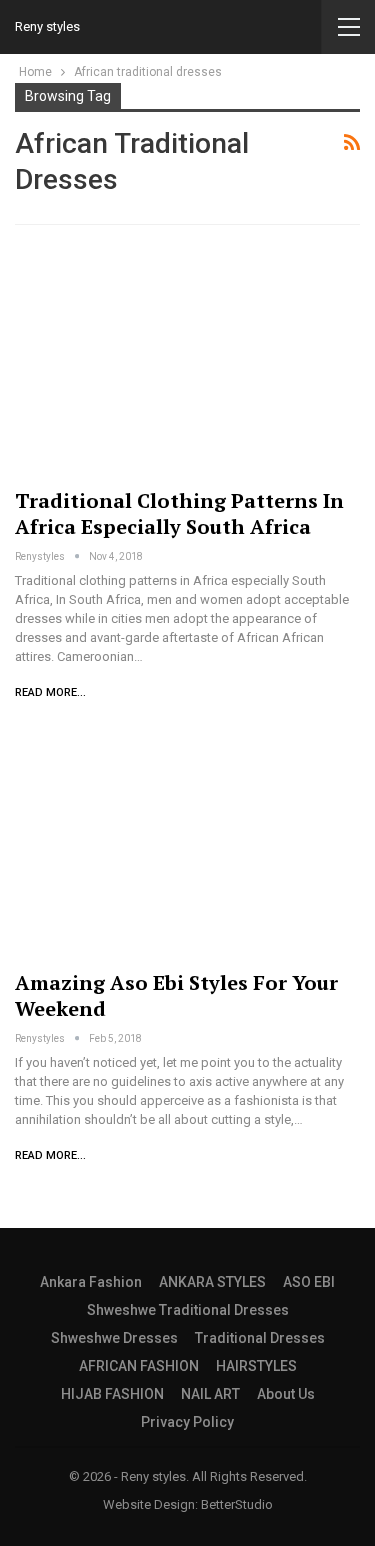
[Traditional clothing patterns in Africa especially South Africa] (187, 360)
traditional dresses (260, 1338)
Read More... (50, 692)
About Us (286, 1394)
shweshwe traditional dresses (188, 1310)
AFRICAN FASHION (139, 1366)
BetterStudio (237, 1504)
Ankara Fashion (91, 1282)
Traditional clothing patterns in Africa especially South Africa (179, 513)
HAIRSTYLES (256, 1366)
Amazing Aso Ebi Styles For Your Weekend (176, 995)
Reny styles (47, 26)
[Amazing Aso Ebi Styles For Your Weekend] (187, 842)
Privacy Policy (187, 1422)
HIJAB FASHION (112, 1394)
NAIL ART (210, 1394)
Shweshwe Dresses (114, 1338)
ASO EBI (309, 1282)
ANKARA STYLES (212, 1282)
